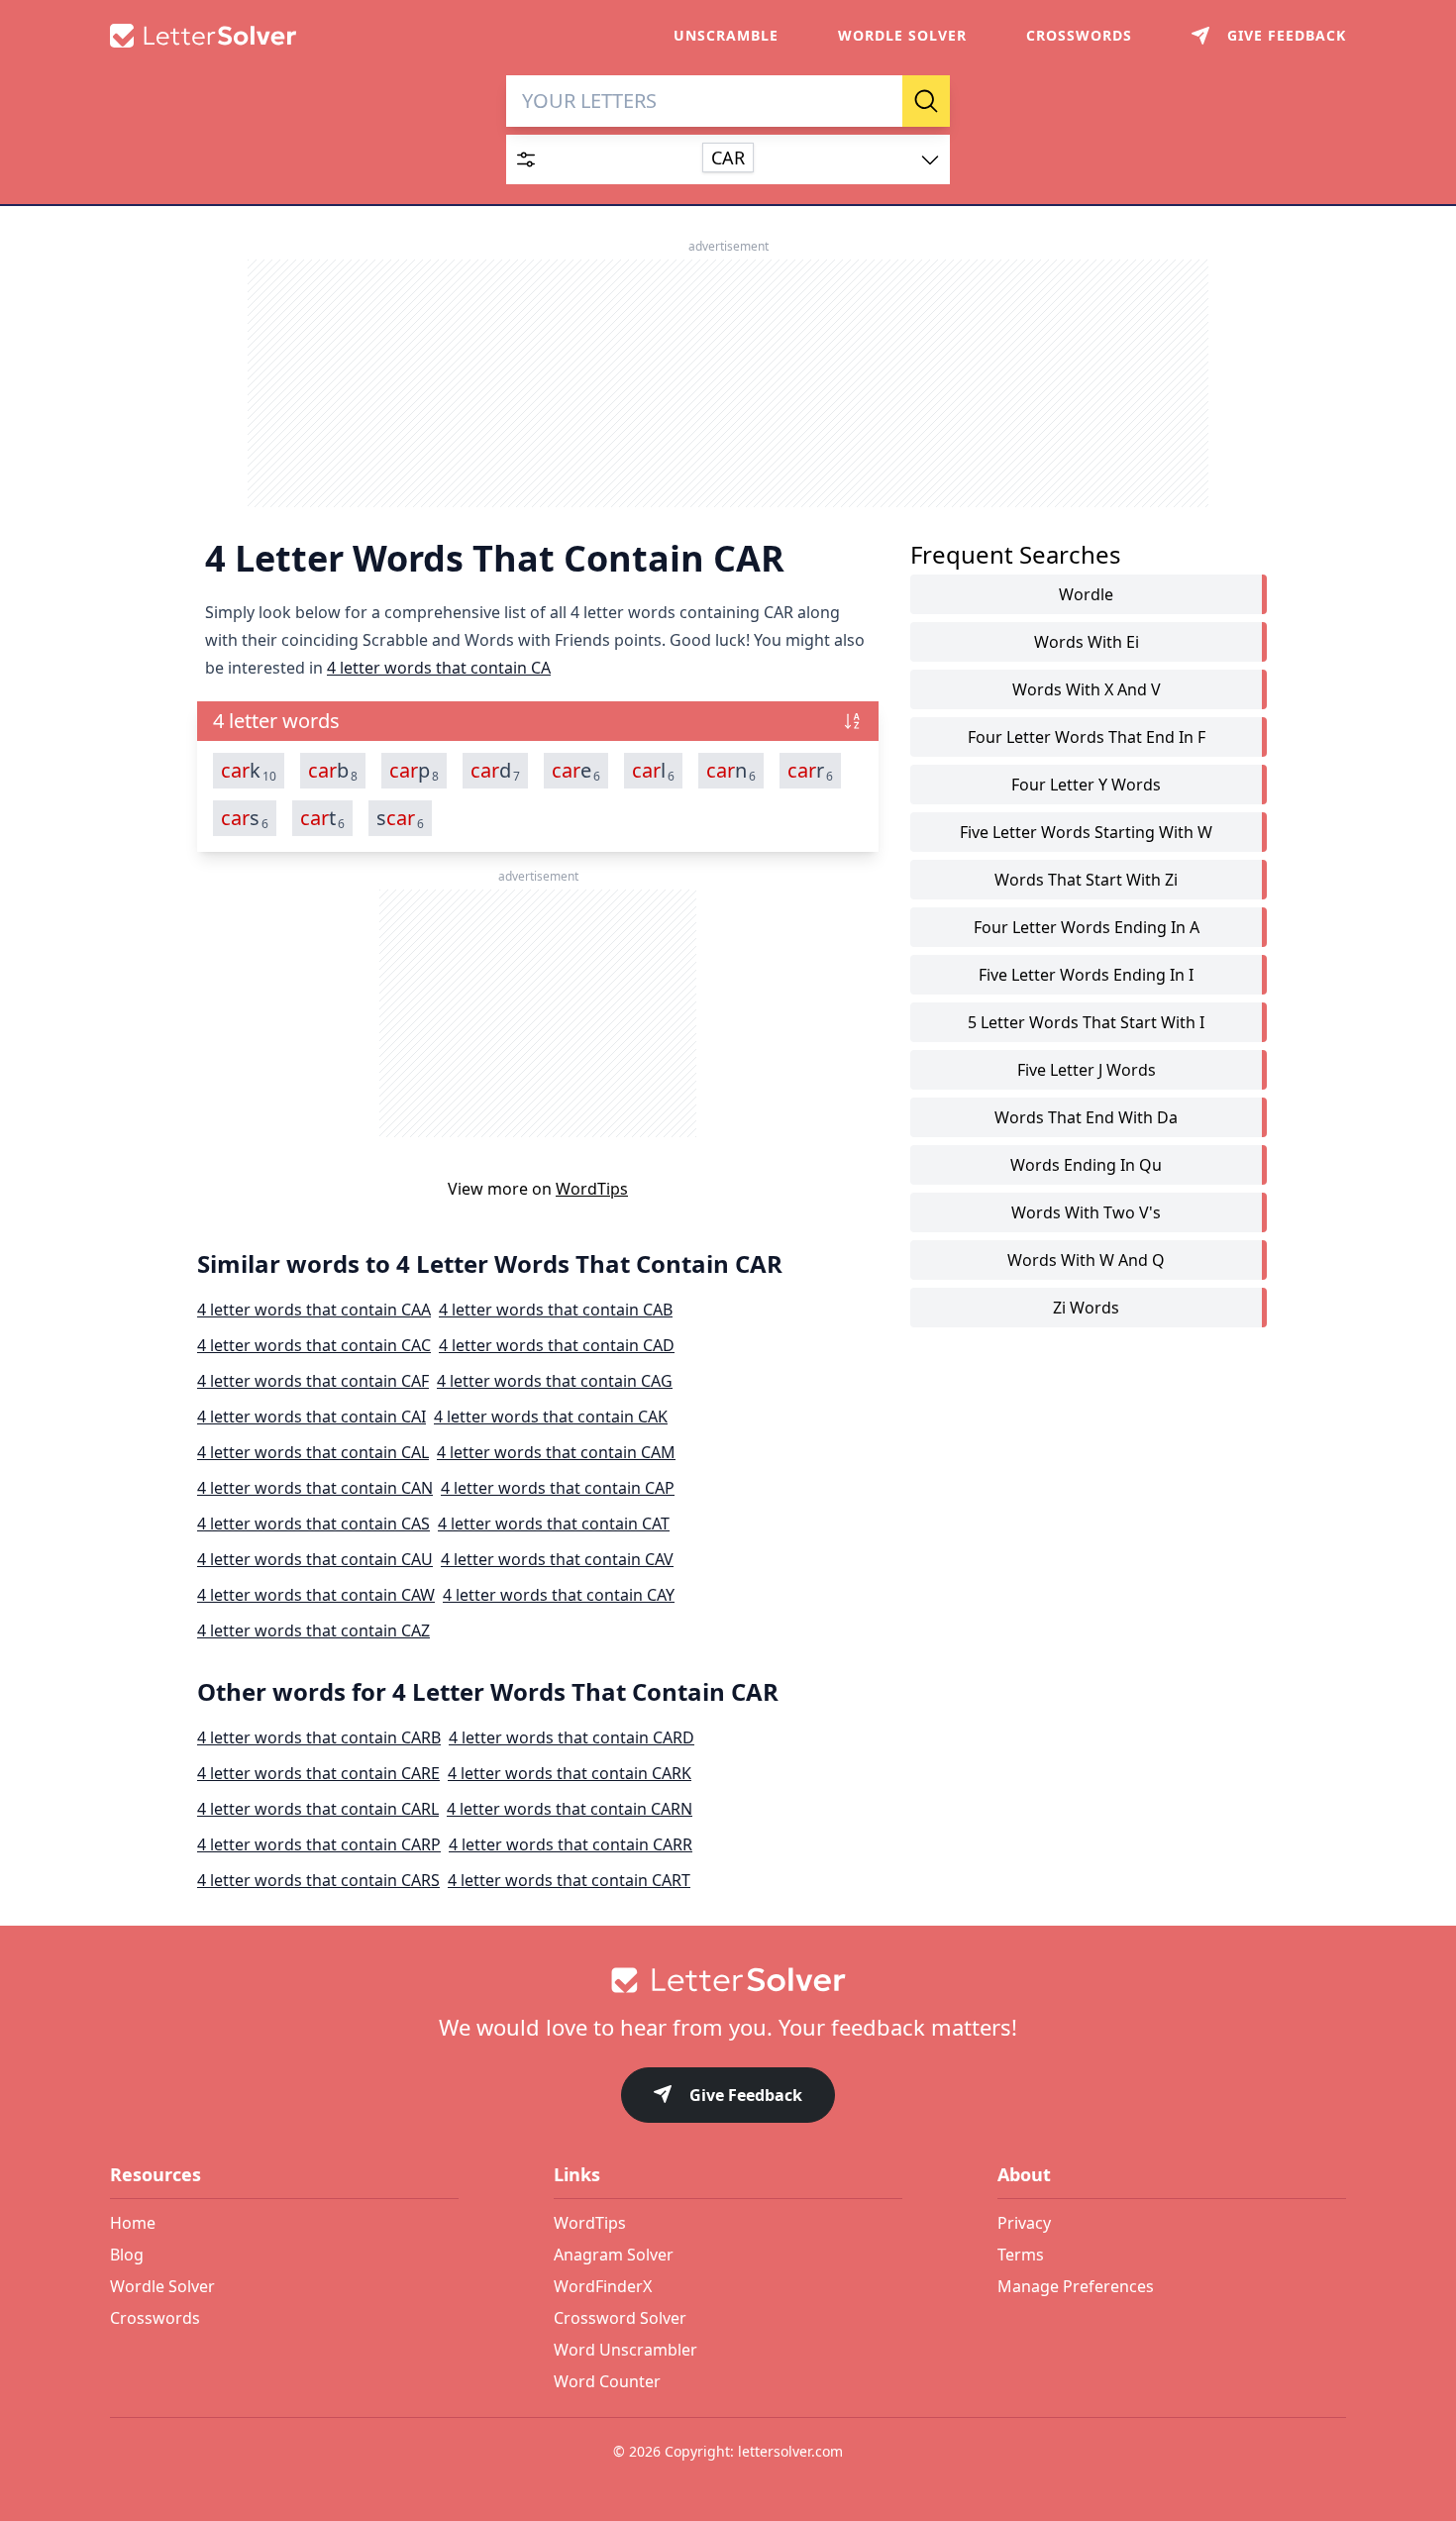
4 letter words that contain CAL (313, 1452)
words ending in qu (1086, 1165)
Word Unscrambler (625, 2350)
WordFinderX (603, 2286)
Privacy (1024, 2223)
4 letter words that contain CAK (551, 1417)
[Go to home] (728, 1980)
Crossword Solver (620, 2318)
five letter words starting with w (1086, 832)
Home (133, 2223)
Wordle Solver (902, 35)
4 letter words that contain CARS (318, 1880)
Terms (1021, 2255)
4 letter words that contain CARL (318, 1809)
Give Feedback (746, 2095)
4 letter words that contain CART (569, 1880)
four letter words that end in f (1087, 737)
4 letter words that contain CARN (570, 1809)
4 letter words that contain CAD (557, 1345)
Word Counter (607, 2381)
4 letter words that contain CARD (572, 1737)
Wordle (1086, 594)
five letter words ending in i (1086, 975)
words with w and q (1086, 1260)
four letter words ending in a (1087, 927)
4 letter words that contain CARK (570, 1773)
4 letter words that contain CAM (556, 1452)
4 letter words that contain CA (439, 668)
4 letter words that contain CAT (554, 1523)
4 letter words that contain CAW (316, 1595)
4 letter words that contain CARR (571, 1844)
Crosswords (1079, 35)
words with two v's (1086, 1212)
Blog (127, 2255)
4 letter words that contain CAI (312, 1417)
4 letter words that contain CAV (557, 1559)
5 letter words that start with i (1086, 1022)
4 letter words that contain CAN (315, 1488)
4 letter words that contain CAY (559, 1595)
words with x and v (1087, 689)
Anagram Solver (614, 2255)
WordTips (592, 1189)
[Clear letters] (881, 101)
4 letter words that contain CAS (313, 1523)
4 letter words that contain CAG (555, 1381)
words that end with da (1086, 1117)
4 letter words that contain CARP (319, 1844)
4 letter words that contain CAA (314, 1310)
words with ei (1087, 642)
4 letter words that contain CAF (313, 1381)
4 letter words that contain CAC (314, 1345)
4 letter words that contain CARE (318, 1773)
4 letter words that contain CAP (558, 1488)
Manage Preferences (1076, 2286)
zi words (1086, 1308)
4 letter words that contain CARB (319, 1737)
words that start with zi (1086, 880)
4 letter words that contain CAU (315, 1559)
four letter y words (1086, 785)
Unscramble (726, 35)
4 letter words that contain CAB (556, 1310)
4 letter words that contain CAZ (313, 1630)
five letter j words (1087, 1070)
